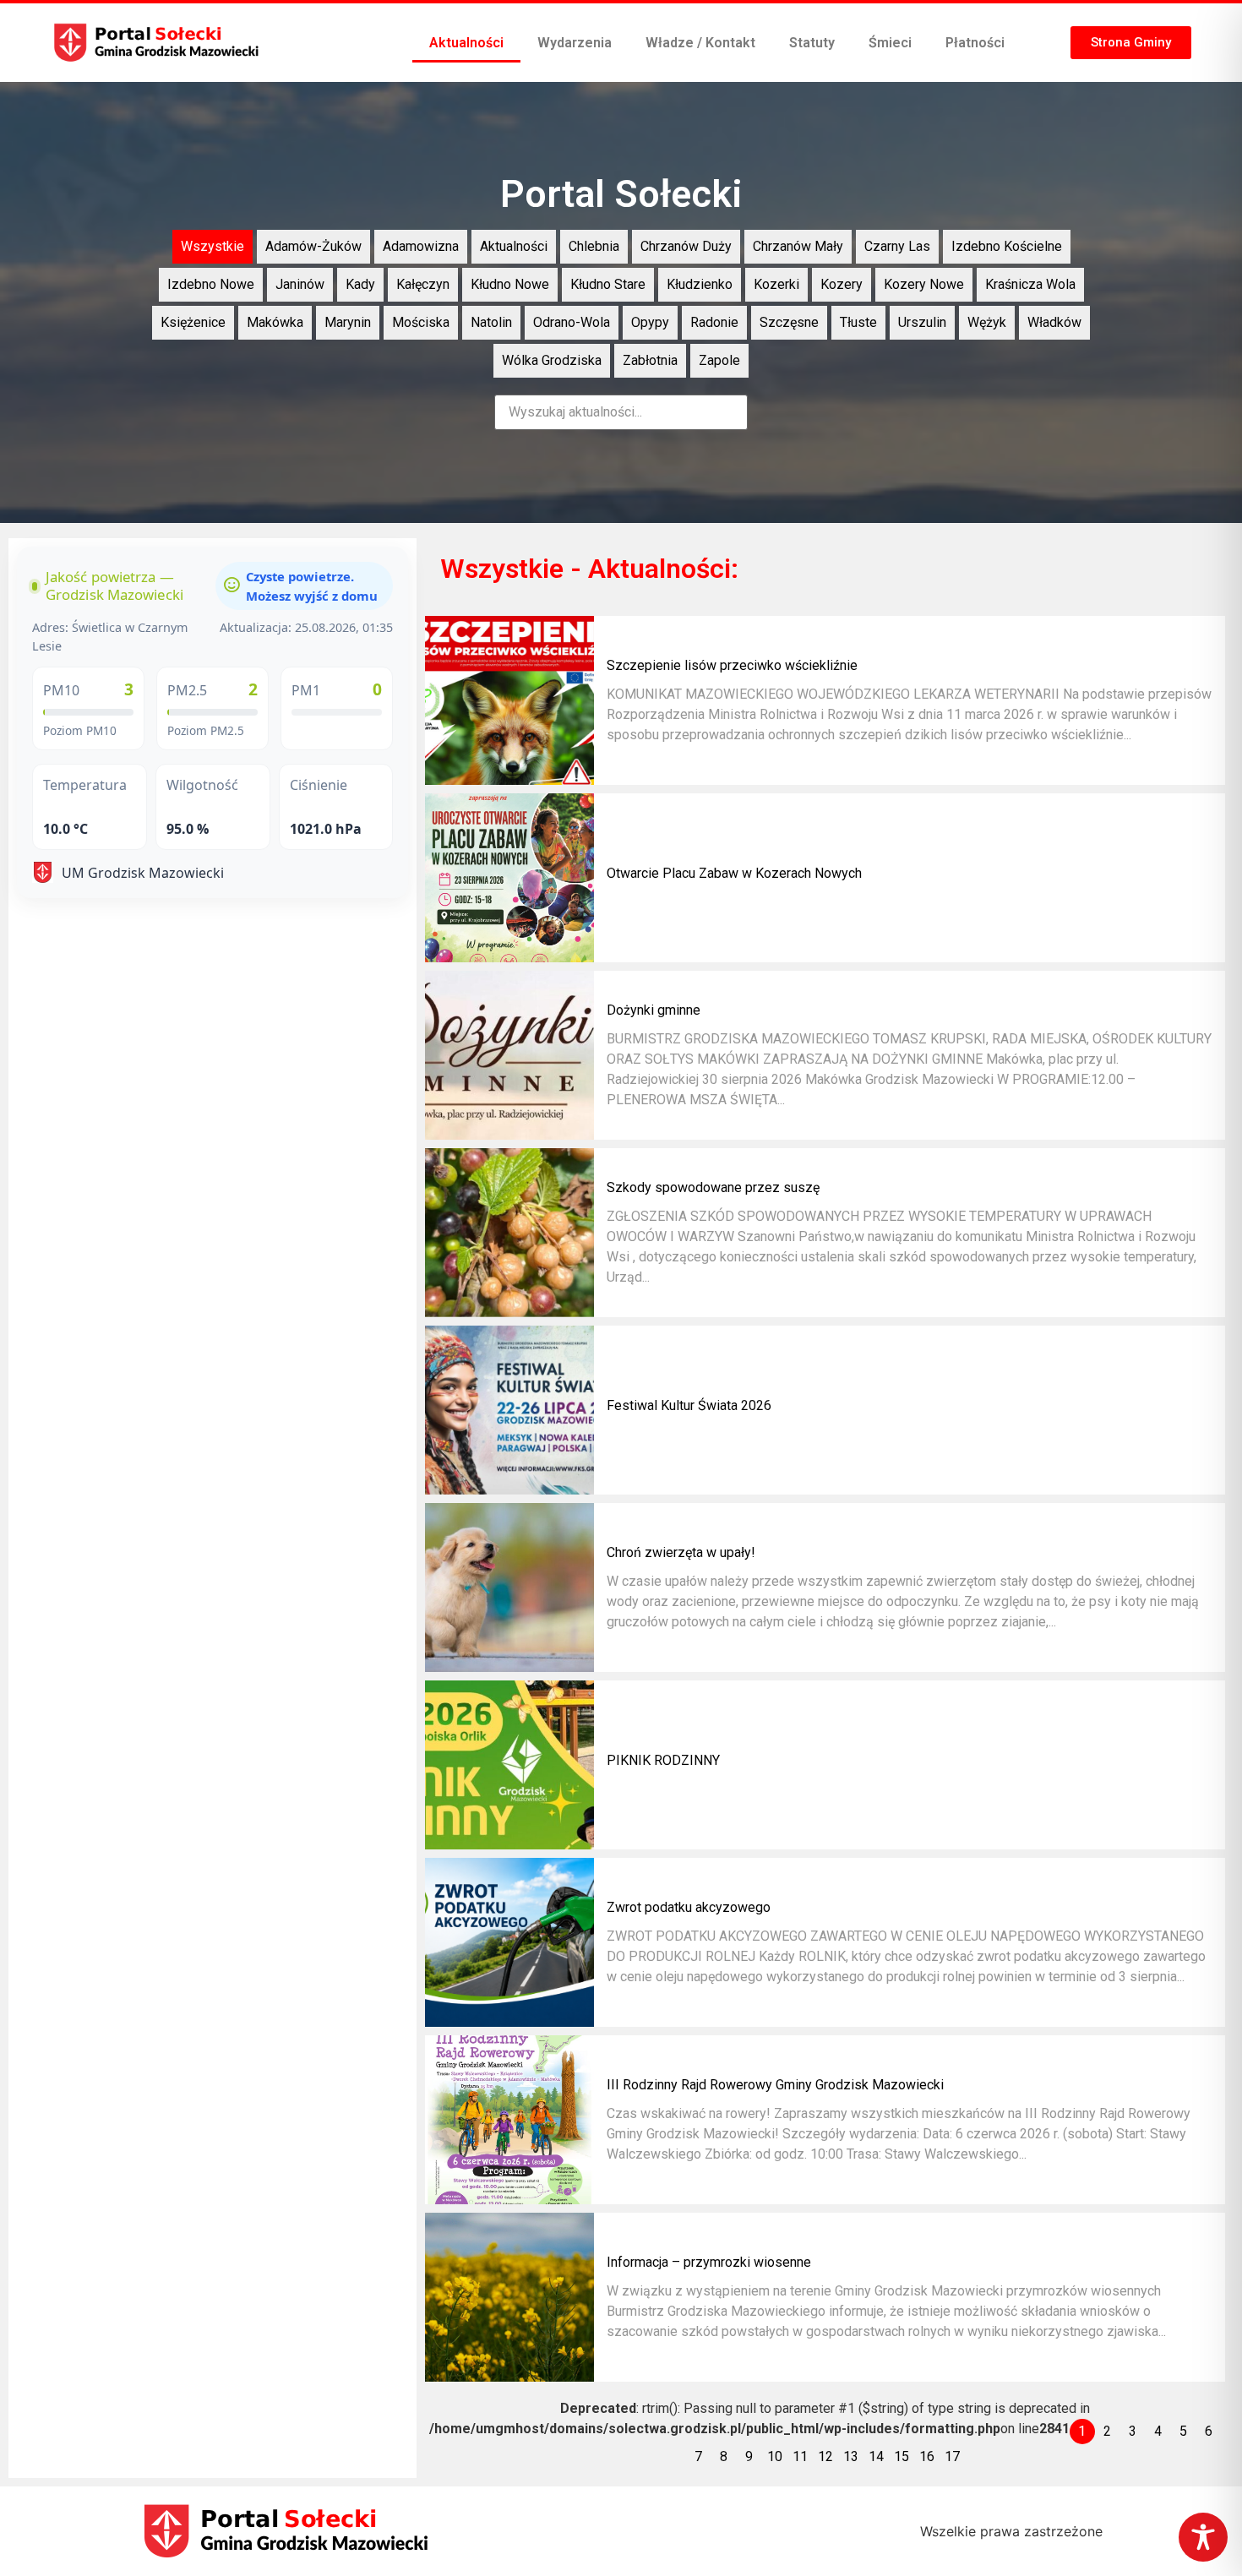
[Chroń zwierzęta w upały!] (509, 1588)
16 (927, 2456)
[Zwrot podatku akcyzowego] (509, 1942)
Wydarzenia (575, 43)
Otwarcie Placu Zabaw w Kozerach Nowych (734, 873)
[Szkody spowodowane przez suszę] (509, 1233)
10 (775, 2456)
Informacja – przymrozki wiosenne (709, 2262)
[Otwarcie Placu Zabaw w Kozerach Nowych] (509, 878)
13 (851, 2456)
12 (825, 2456)
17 (952, 2456)
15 (902, 2456)
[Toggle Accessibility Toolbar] (1203, 2537)
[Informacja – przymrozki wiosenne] (509, 2297)
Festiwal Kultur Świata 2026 (689, 1405)
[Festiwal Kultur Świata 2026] (509, 1410)
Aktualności (466, 43)
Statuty (812, 43)
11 (800, 2456)
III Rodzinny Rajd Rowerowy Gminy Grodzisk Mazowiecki (775, 2085)
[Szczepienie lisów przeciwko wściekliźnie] (509, 700)
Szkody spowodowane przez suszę (713, 1187)
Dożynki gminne (654, 1010)
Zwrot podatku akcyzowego (689, 1907)
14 (876, 2456)
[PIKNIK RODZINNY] (509, 1765)
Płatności (975, 43)
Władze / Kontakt (700, 43)
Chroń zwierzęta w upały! (681, 1552)
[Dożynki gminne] (509, 1055)
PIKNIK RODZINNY (663, 1760)
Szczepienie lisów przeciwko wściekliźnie (732, 665)
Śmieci (890, 43)
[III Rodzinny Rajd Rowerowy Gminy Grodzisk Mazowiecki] (509, 2120)
